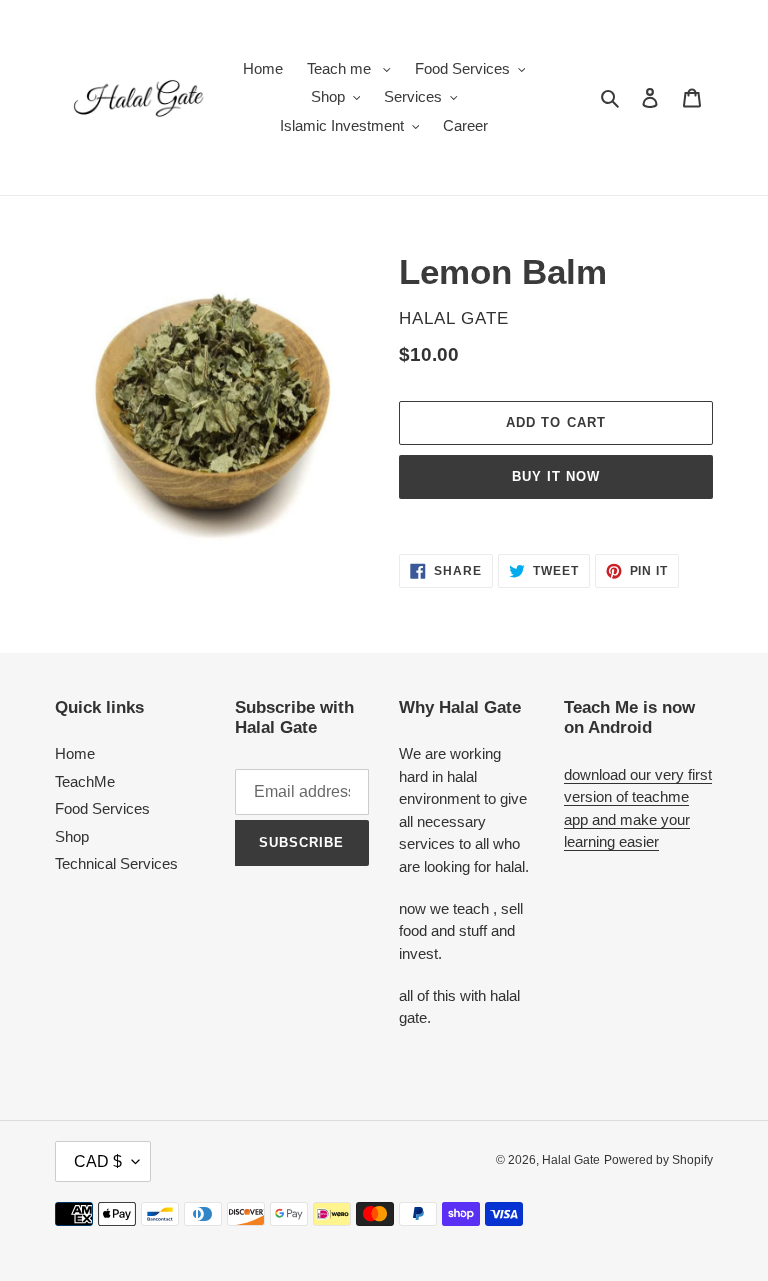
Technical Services (116, 863)
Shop (72, 836)
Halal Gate (571, 1160)
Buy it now (556, 476)
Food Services (102, 808)
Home (75, 753)
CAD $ (98, 1161)
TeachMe (85, 781)
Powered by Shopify (658, 1160)
